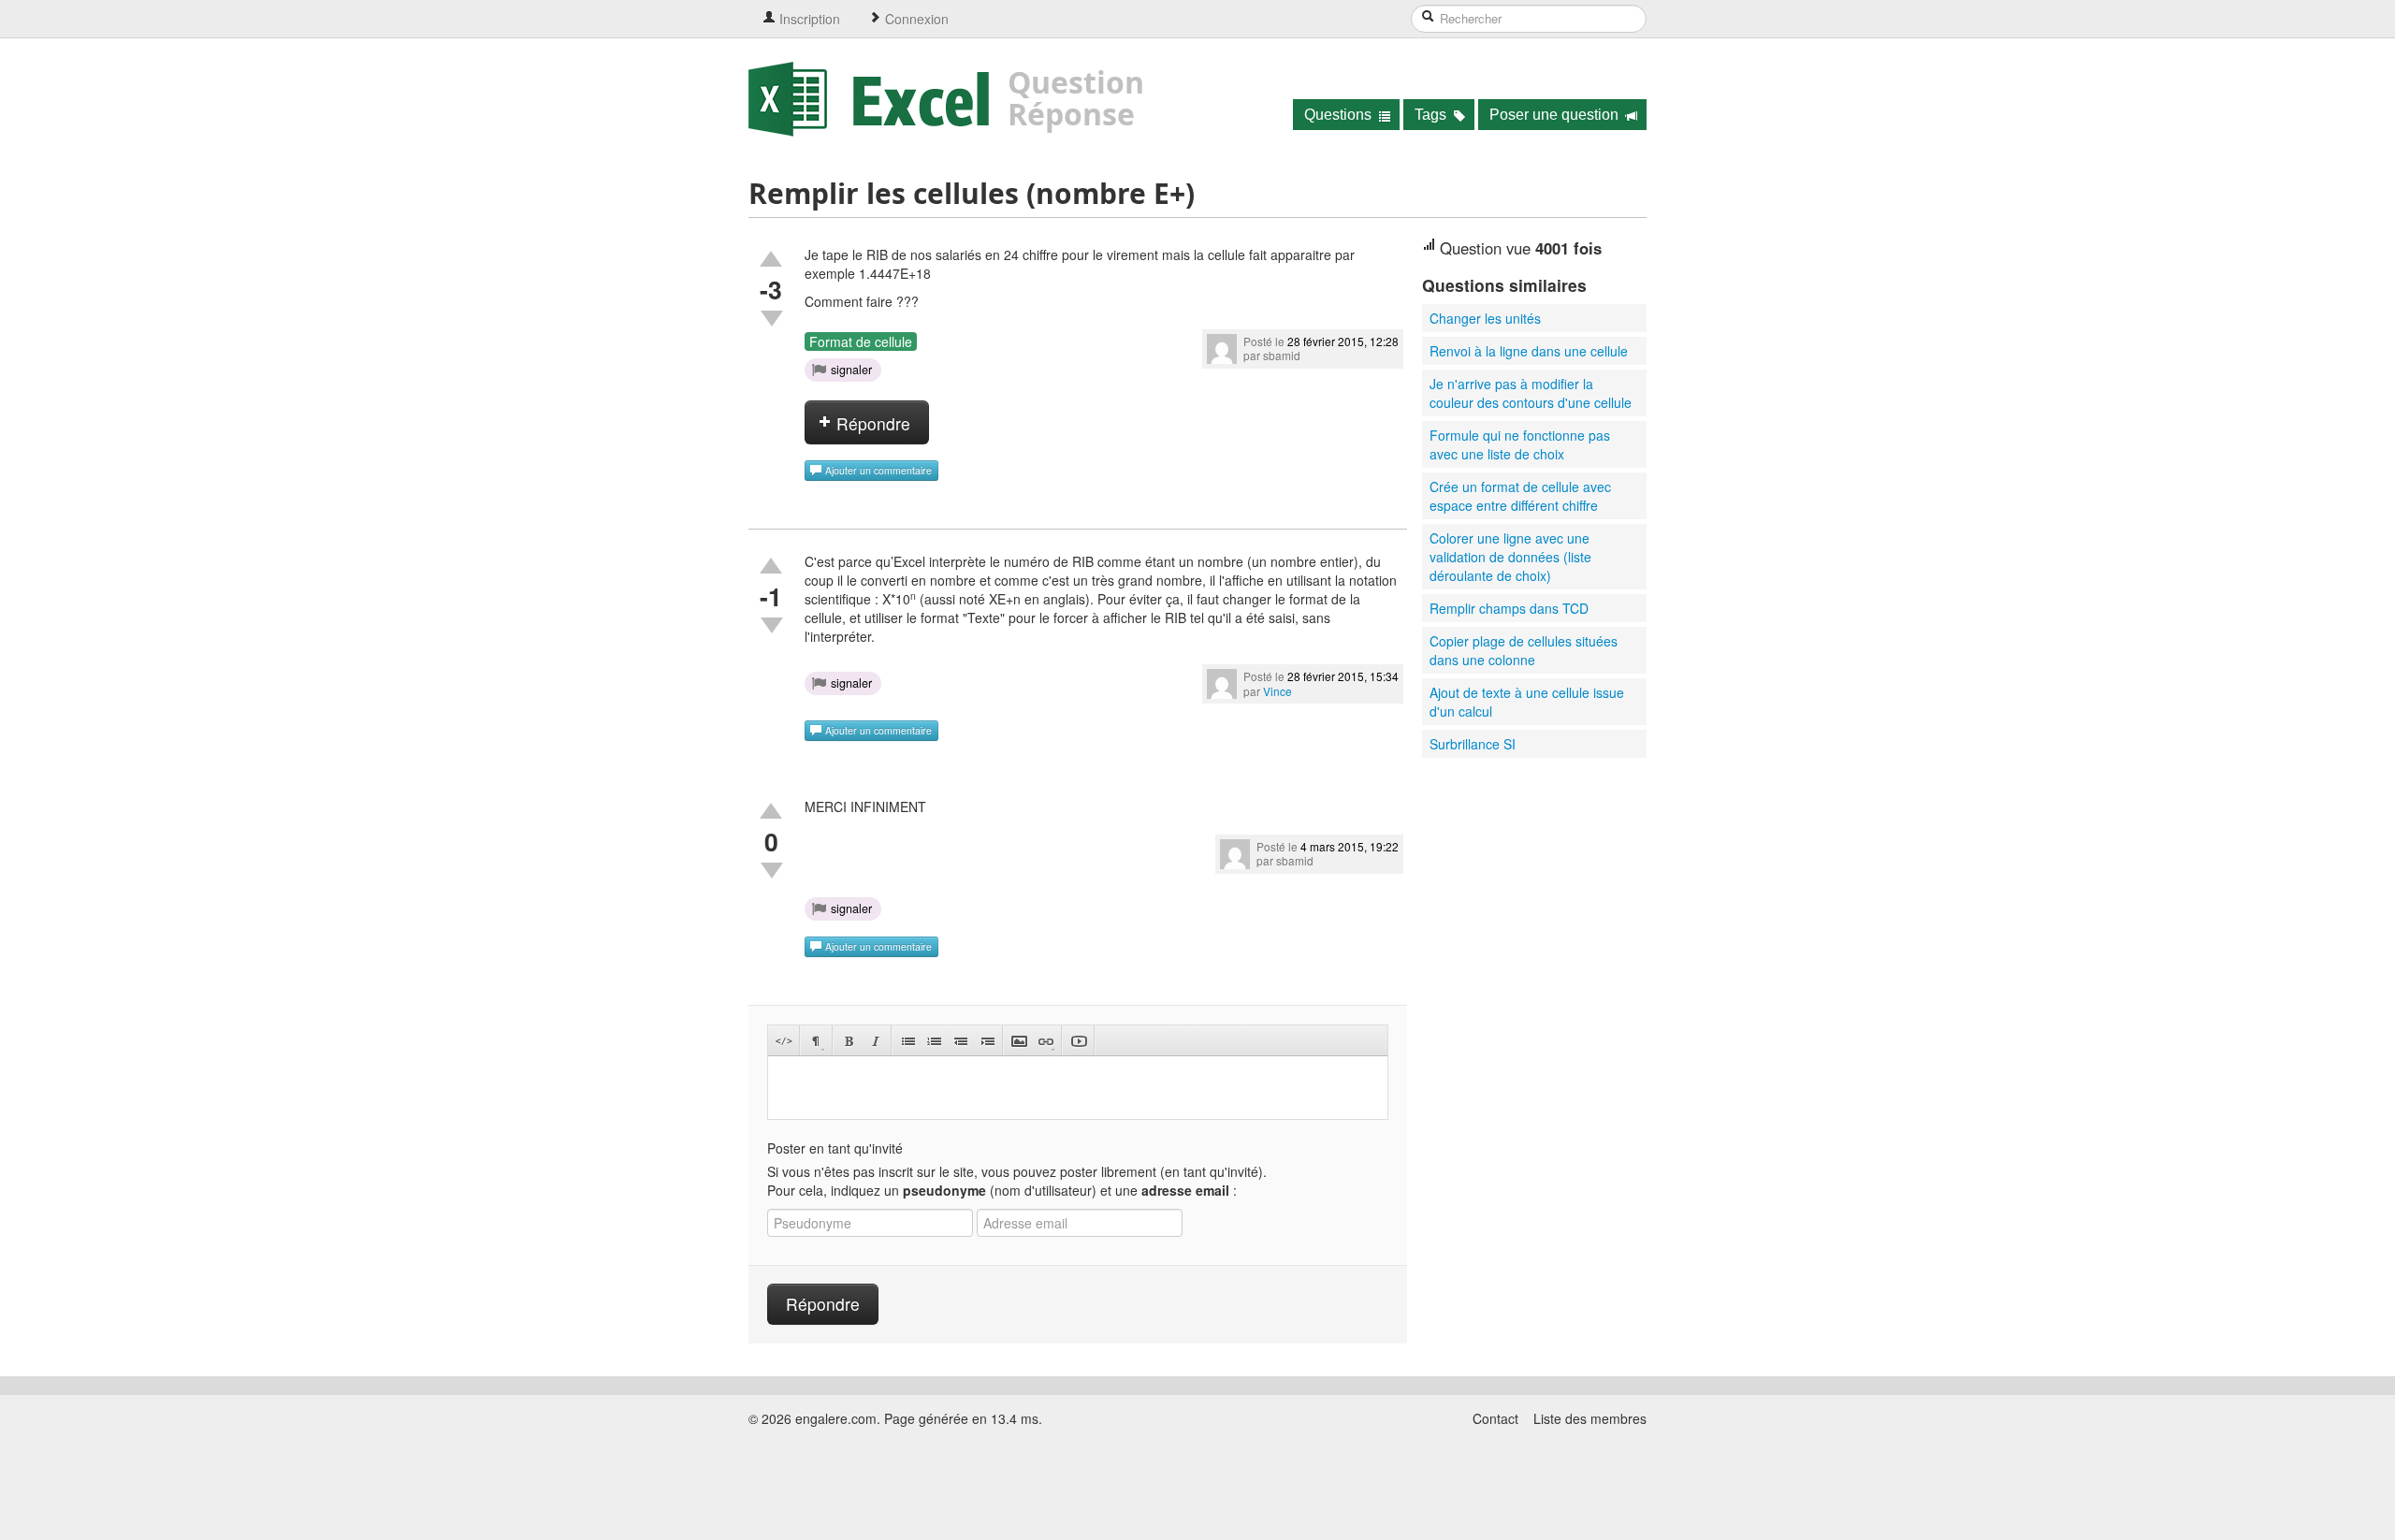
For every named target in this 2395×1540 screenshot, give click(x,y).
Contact (1495, 1418)
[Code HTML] (784, 1041)
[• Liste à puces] (908, 1041)
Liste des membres (1590, 1418)
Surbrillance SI (1473, 744)
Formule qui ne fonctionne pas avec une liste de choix (1520, 444)
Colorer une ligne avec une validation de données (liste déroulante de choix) (1510, 557)
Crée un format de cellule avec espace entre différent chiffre (1520, 496)
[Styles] (816, 1041)
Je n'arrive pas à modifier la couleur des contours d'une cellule (1531, 393)
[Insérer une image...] (1019, 1041)
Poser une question (1556, 115)
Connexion (915, 19)
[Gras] (849, 1041)
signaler (851, 370)
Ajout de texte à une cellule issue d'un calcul (1527, 702)
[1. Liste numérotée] (934, 1041)
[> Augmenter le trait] (987, 1041)
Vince (1277, 691)
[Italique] (875, 1041)
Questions (1340, 115)
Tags (1432, 115)
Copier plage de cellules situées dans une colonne (1524, 650)
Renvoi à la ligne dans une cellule (1529, 351)
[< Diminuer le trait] (960, 1041)
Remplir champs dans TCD (1509, 608)
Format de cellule (861, 341)
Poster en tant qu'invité (835, 1148)
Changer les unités (1485, 318)
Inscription (808, 19)
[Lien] (1045, 1041)
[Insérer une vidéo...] (1078, 1041)
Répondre (871, 423)
